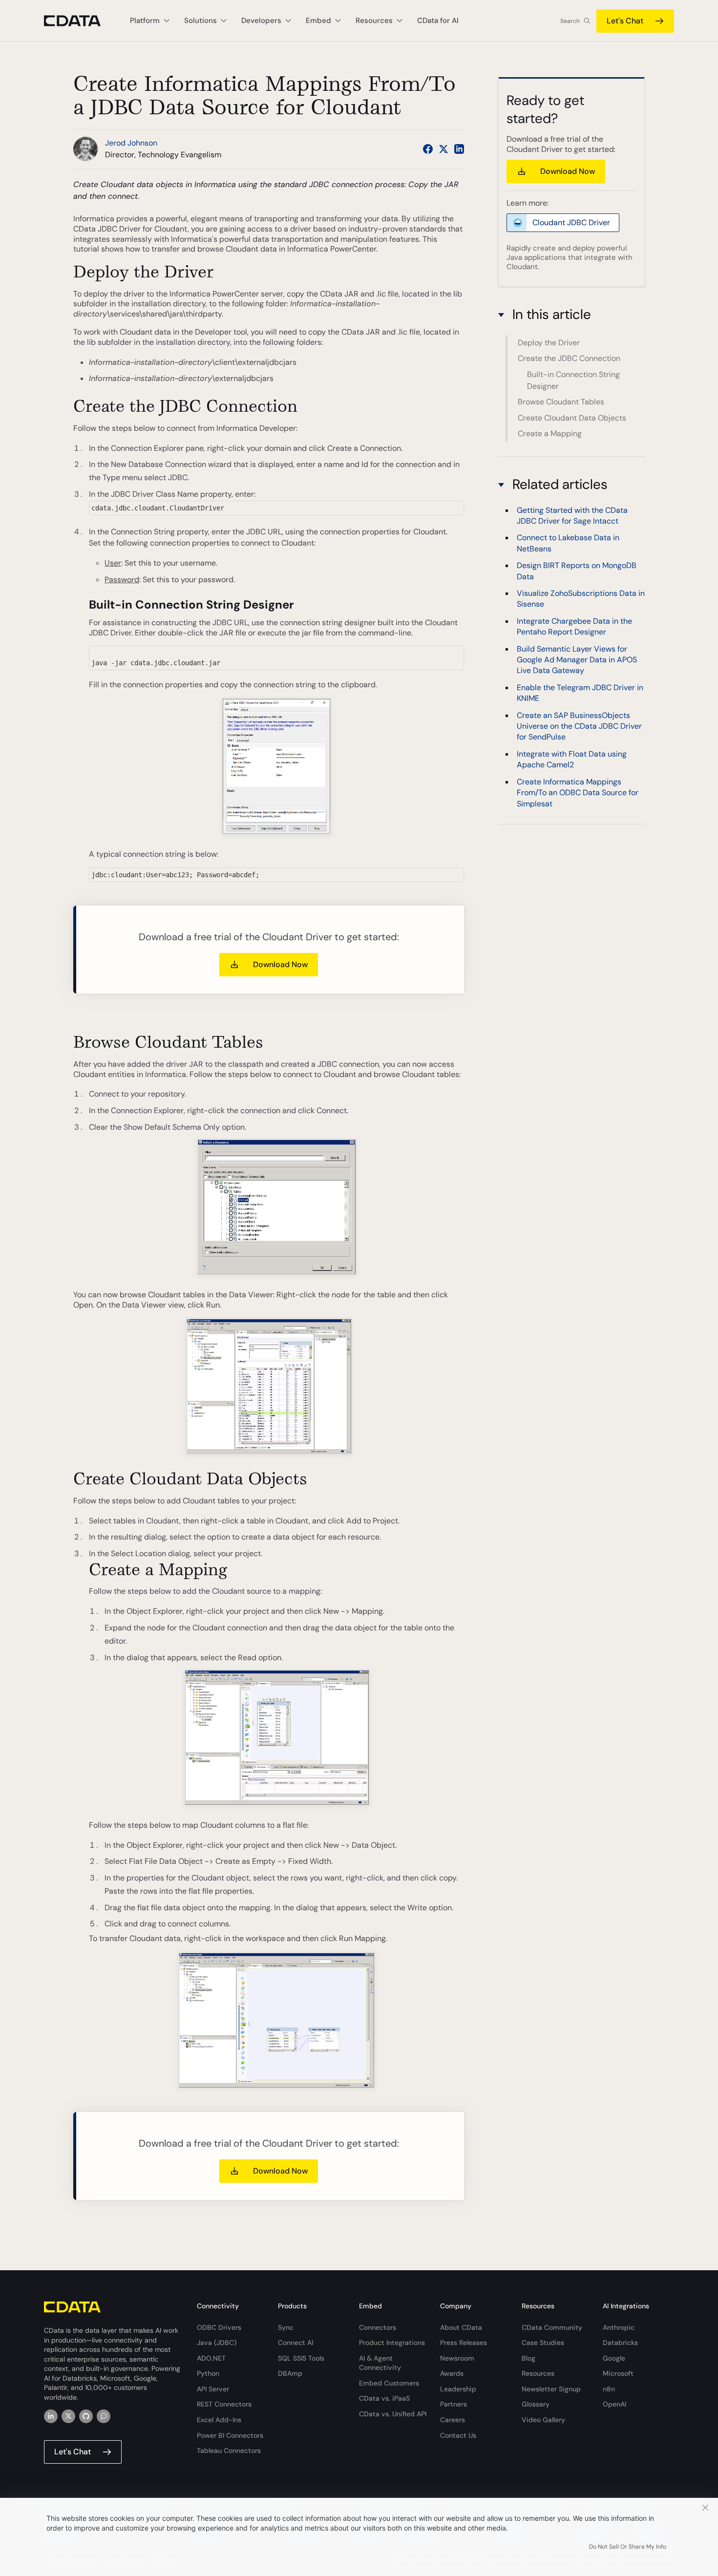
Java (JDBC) (217, 2343)
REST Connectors (224, 2404)
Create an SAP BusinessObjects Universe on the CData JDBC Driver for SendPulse (579, 726)
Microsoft (618, 2373)
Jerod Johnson (131, 143)
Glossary (536, 2404)
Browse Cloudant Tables (561, 402)
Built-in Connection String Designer (573, 380)
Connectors (378, 2327)
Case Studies (543, 2343)
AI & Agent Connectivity (380, 2363)
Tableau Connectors (229, 2450)
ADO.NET (211, 2358)
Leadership (458, 2389)
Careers (453, 2420)
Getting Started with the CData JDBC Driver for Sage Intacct (572, 516)
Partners (454, 2404)
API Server (213, 2389)
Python (208, 2373)
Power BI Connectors (230, 2435)
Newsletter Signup (551, 2389)
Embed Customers (389, 2383)
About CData (461, 2327)
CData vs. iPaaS (384, 2398)
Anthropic (619, 2327)
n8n (609, 2389)
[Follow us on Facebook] (428, 149)
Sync (286, 2327)
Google (614, 2358)
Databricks (620, 2343)
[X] (68, 2416)
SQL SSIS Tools (301, 2358)
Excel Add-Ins (219, 2420)
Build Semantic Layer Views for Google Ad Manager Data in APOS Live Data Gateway (577, 660)
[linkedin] (51, 2416)
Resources (538, 2373)
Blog (528, 2358)
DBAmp (290, 2373)
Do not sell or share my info (628, 2547)
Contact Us (458, 2435)
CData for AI (438, 21)
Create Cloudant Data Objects (572, 418)
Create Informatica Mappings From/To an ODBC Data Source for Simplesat (578, 793)
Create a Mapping (550, 433)
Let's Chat (625, 21)
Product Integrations (392, 2343)
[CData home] (80, 21)
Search (570, 21)
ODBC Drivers (219, 2327)
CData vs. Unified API (393, 2414)
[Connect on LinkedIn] (459, 149)
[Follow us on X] (443, 149)
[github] (86, 2416)
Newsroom (457, 2358)
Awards (452, 2373)
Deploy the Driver (549, 343)
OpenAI (614, 2404)
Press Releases (464, 2343)
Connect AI (296, 2343)
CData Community (552, 2327)
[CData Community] (104, 2416)
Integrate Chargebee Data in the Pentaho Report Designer (574, 626)
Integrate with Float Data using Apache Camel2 (572, 759)
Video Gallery (543, 2420)
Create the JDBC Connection (569, 358)
